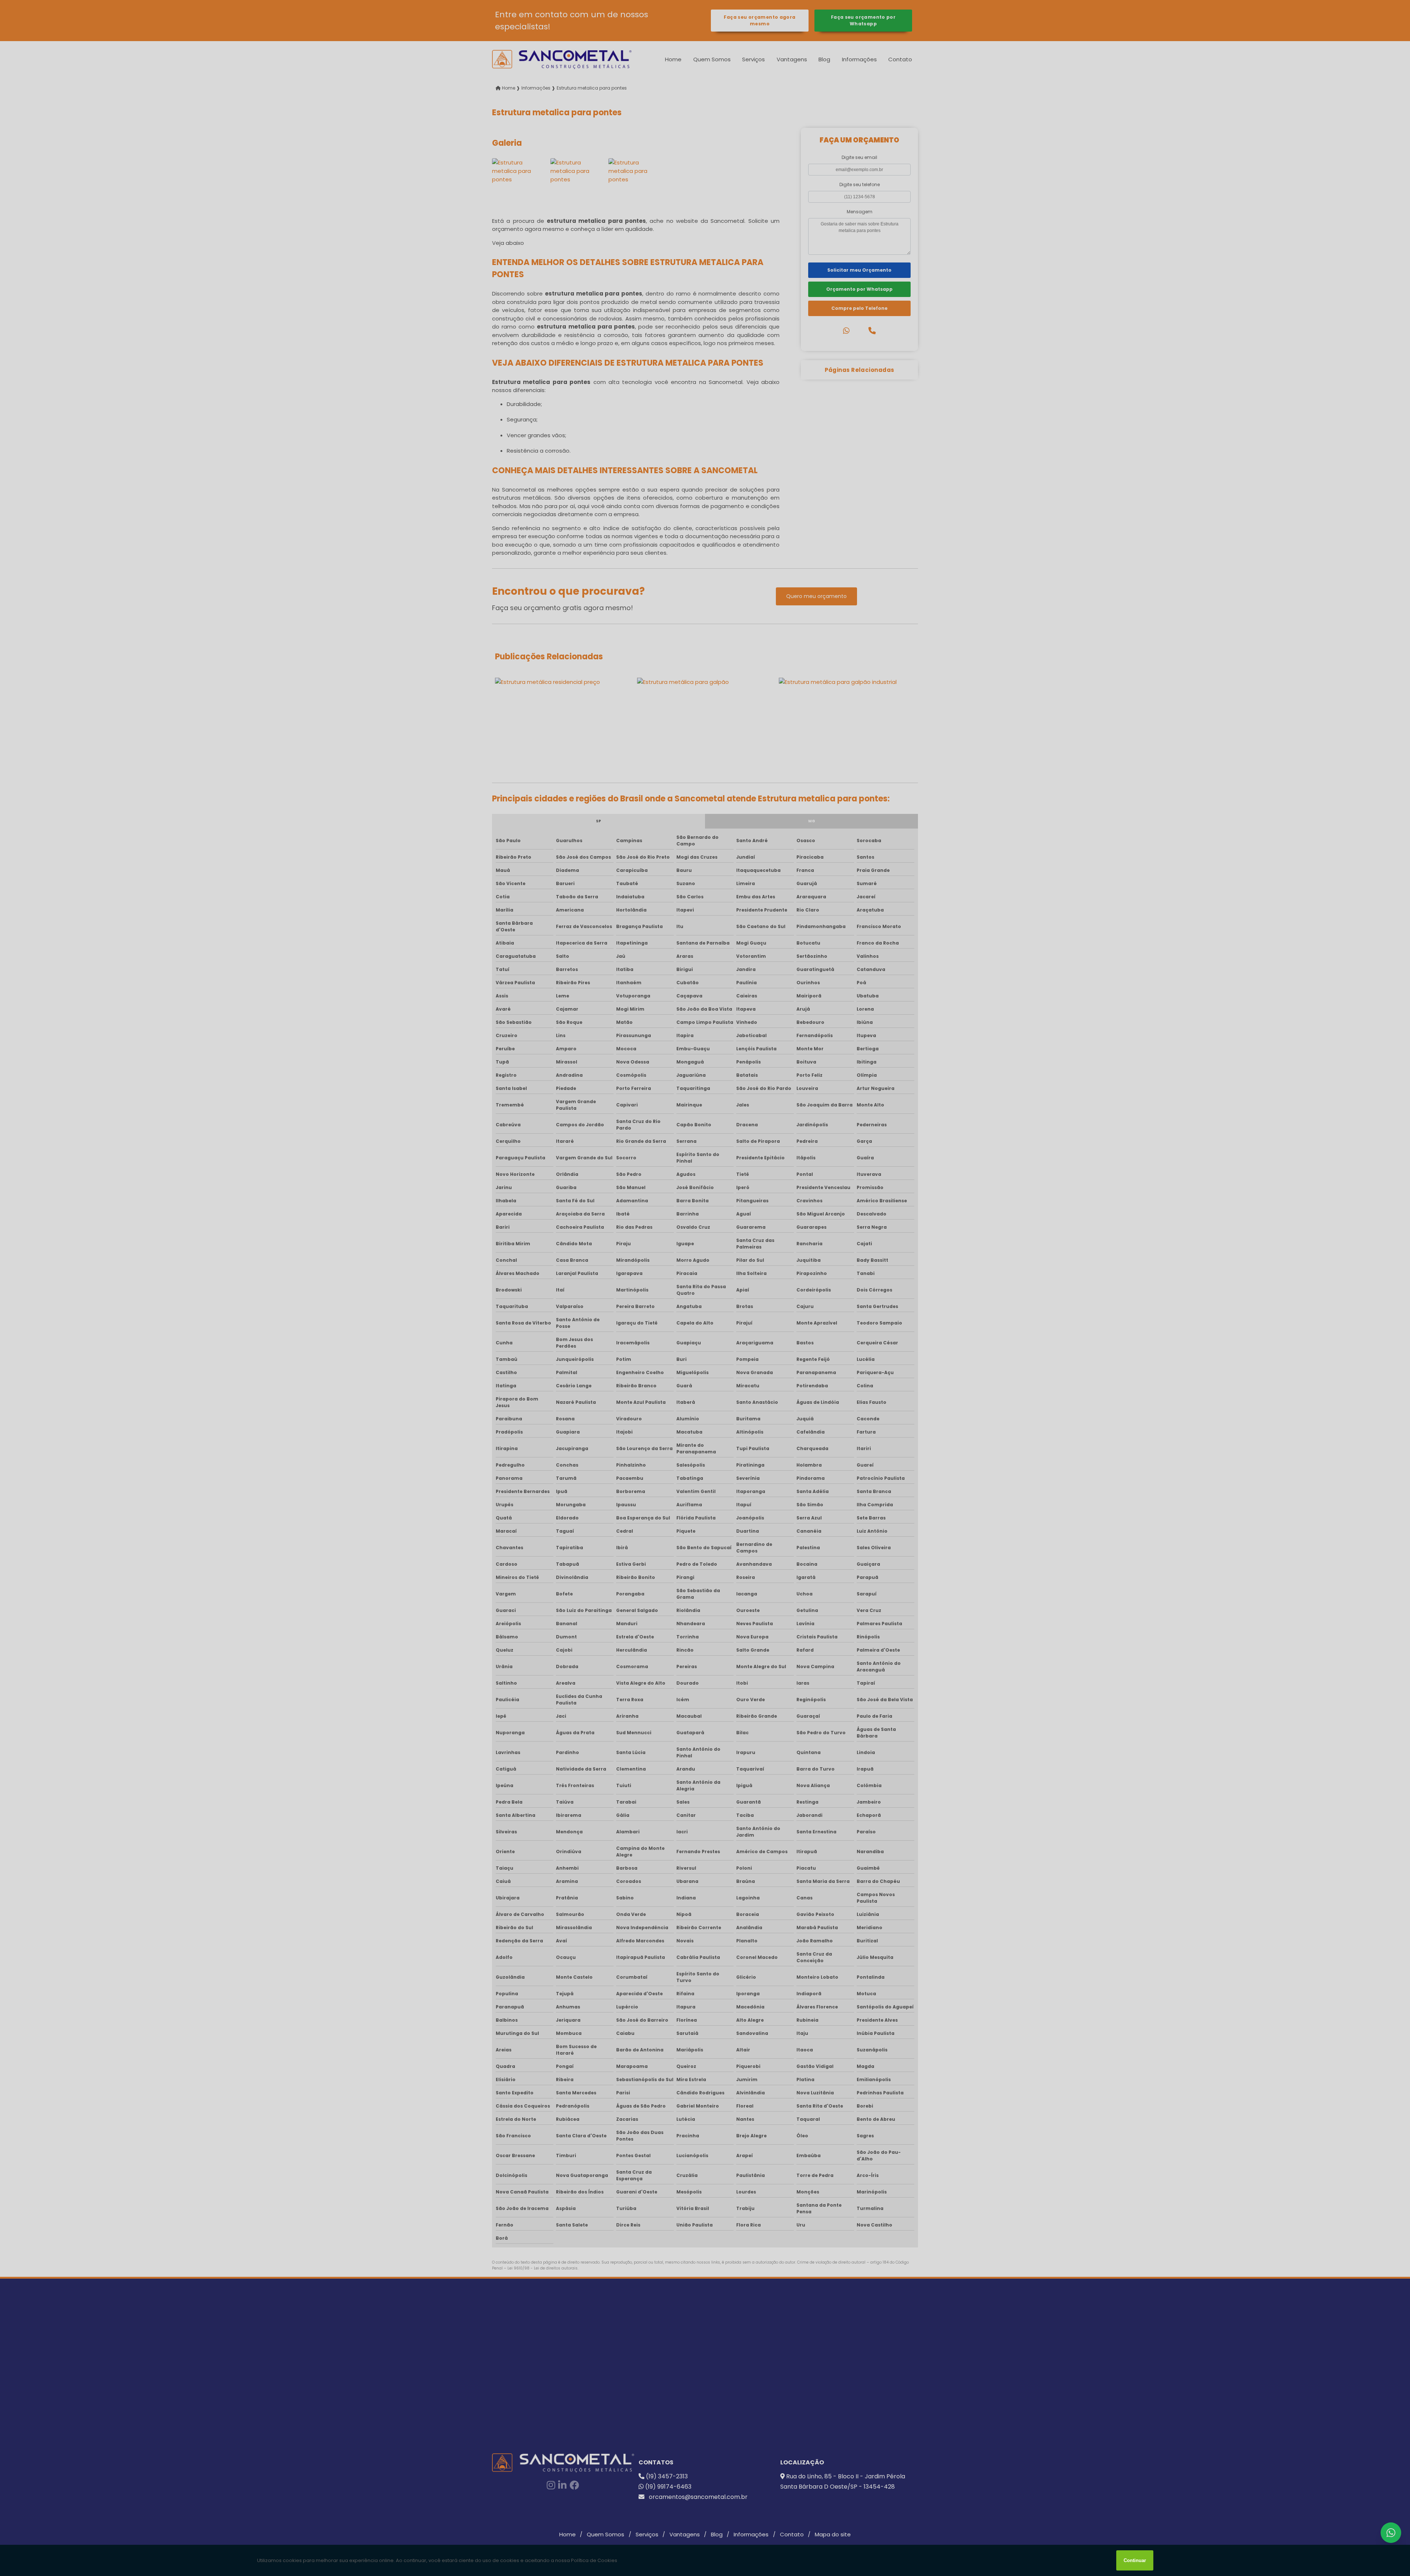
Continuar (1135, 2560)
